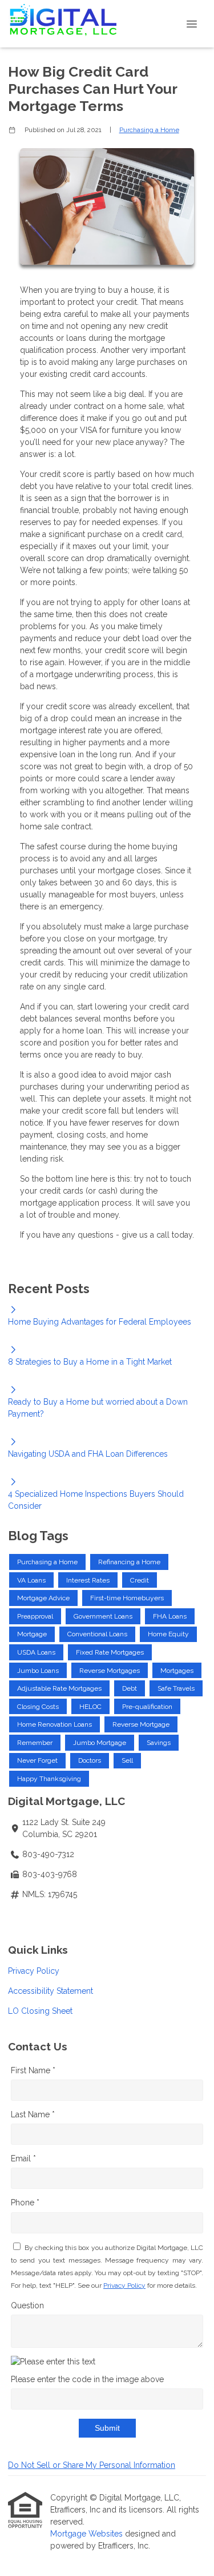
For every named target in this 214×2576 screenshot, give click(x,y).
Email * (23, 2158)
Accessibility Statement (51, 1991)
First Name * (33, 2070)
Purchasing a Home (149, 130)
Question (27, 2305)
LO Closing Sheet (40, 2011)
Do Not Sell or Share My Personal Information (92, 2465)
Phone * (25, 2203)
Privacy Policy (34, 1971)
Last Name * (33, 2114)
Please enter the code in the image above (87, 2379)
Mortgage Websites (88, 2534)
